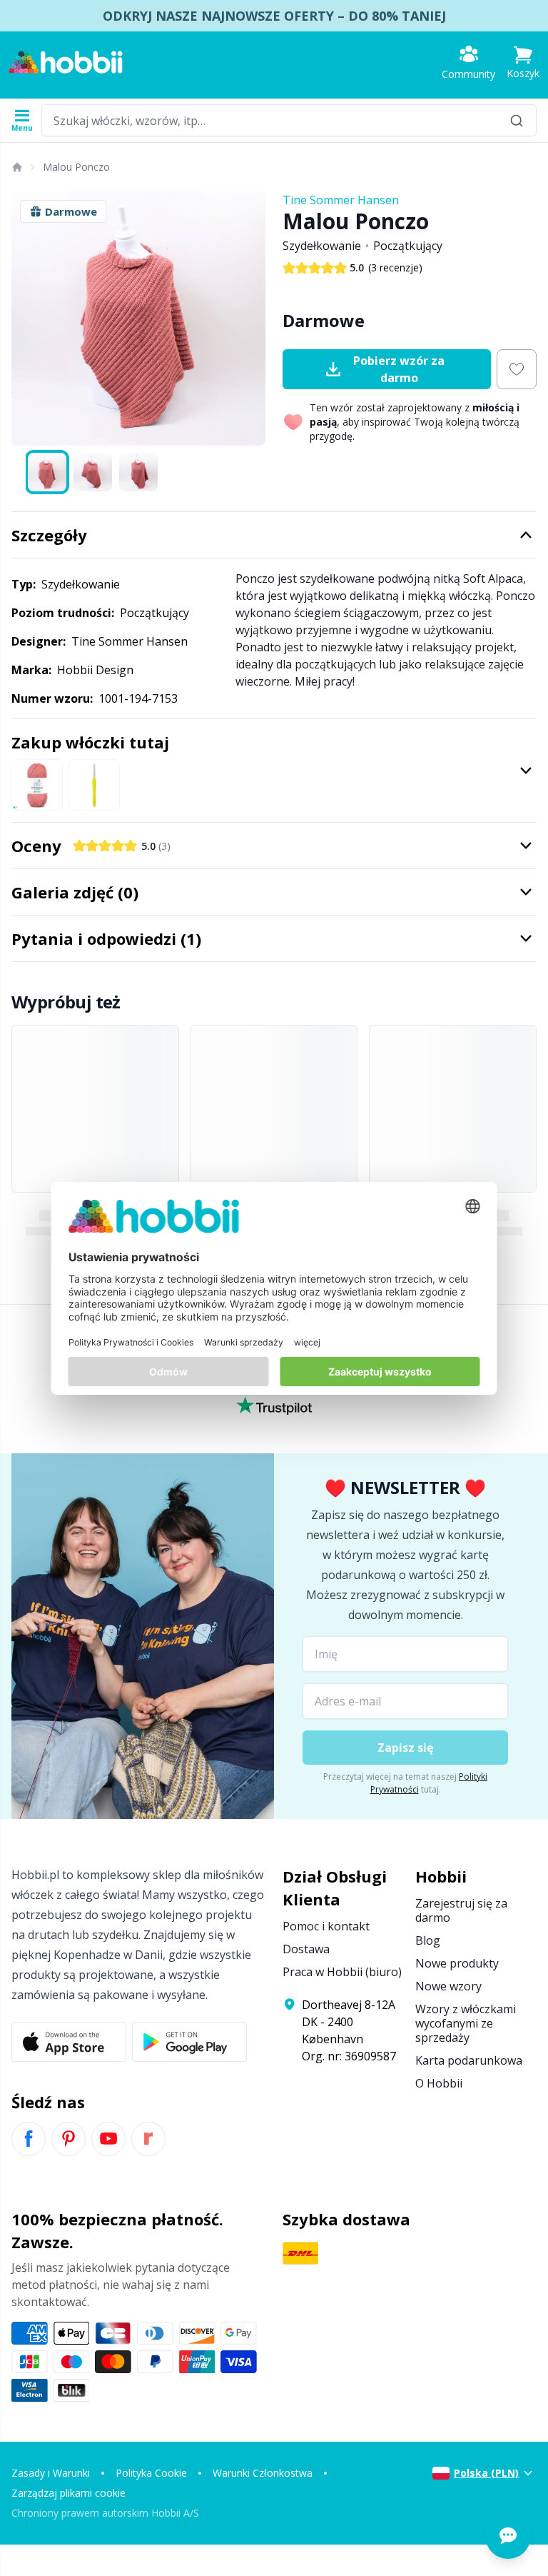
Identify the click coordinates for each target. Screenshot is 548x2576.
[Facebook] (29, 2139)
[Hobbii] (66, 62)
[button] (523, 62)
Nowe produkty (457, 1963)
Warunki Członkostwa (263, 2473)
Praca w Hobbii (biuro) (342, 1972)
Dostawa (306, 1949)
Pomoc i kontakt (326, 1926)
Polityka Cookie (151, 2473)
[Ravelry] (148, 2139)
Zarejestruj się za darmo (461, 1910)
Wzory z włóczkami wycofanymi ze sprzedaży (466, 2023)
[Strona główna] (16, 167)
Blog (428, 1940)
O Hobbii (439, 2083)
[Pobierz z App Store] (69, 2042)
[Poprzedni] (29, 319)
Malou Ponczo (76, 167)
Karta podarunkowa (469, 2060)
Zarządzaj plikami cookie (68, 2493)
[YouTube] (108, 2139)
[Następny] (248, 319)
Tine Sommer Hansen (341, 200)
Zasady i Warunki (51, 2473)
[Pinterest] (68, 2139)
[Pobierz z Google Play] (189, 2042)
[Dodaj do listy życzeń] (517, 369)
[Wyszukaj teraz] (517, 120)
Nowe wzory (448, 1986)
